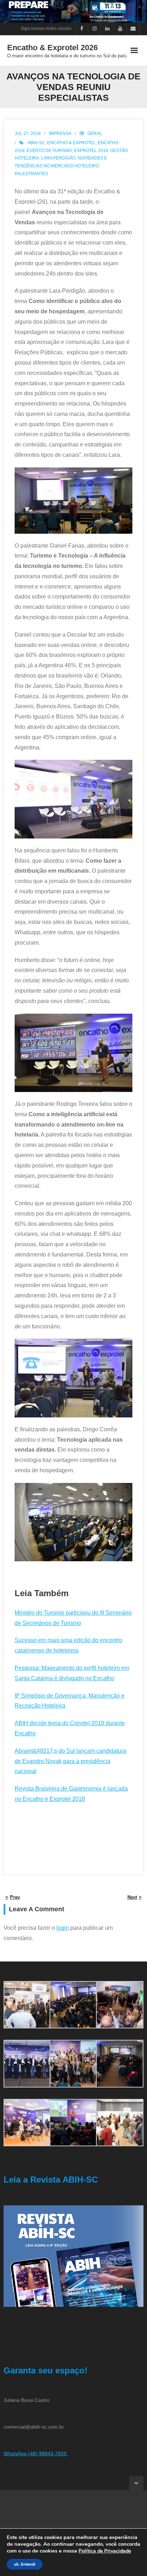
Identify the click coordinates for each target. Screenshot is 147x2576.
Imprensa (60, 134)
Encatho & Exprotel (71, 143)
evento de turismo (49, 151)
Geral (95, 134)
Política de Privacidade (105, 2551)
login (63, 1928)
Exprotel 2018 (91, 151)
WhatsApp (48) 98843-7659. (36, 2454)
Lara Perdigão (58, 158)
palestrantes (31, 174)
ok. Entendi (25, 2564)
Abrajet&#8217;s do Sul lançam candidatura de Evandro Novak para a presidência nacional (70, 1761)
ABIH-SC (36, 143)
